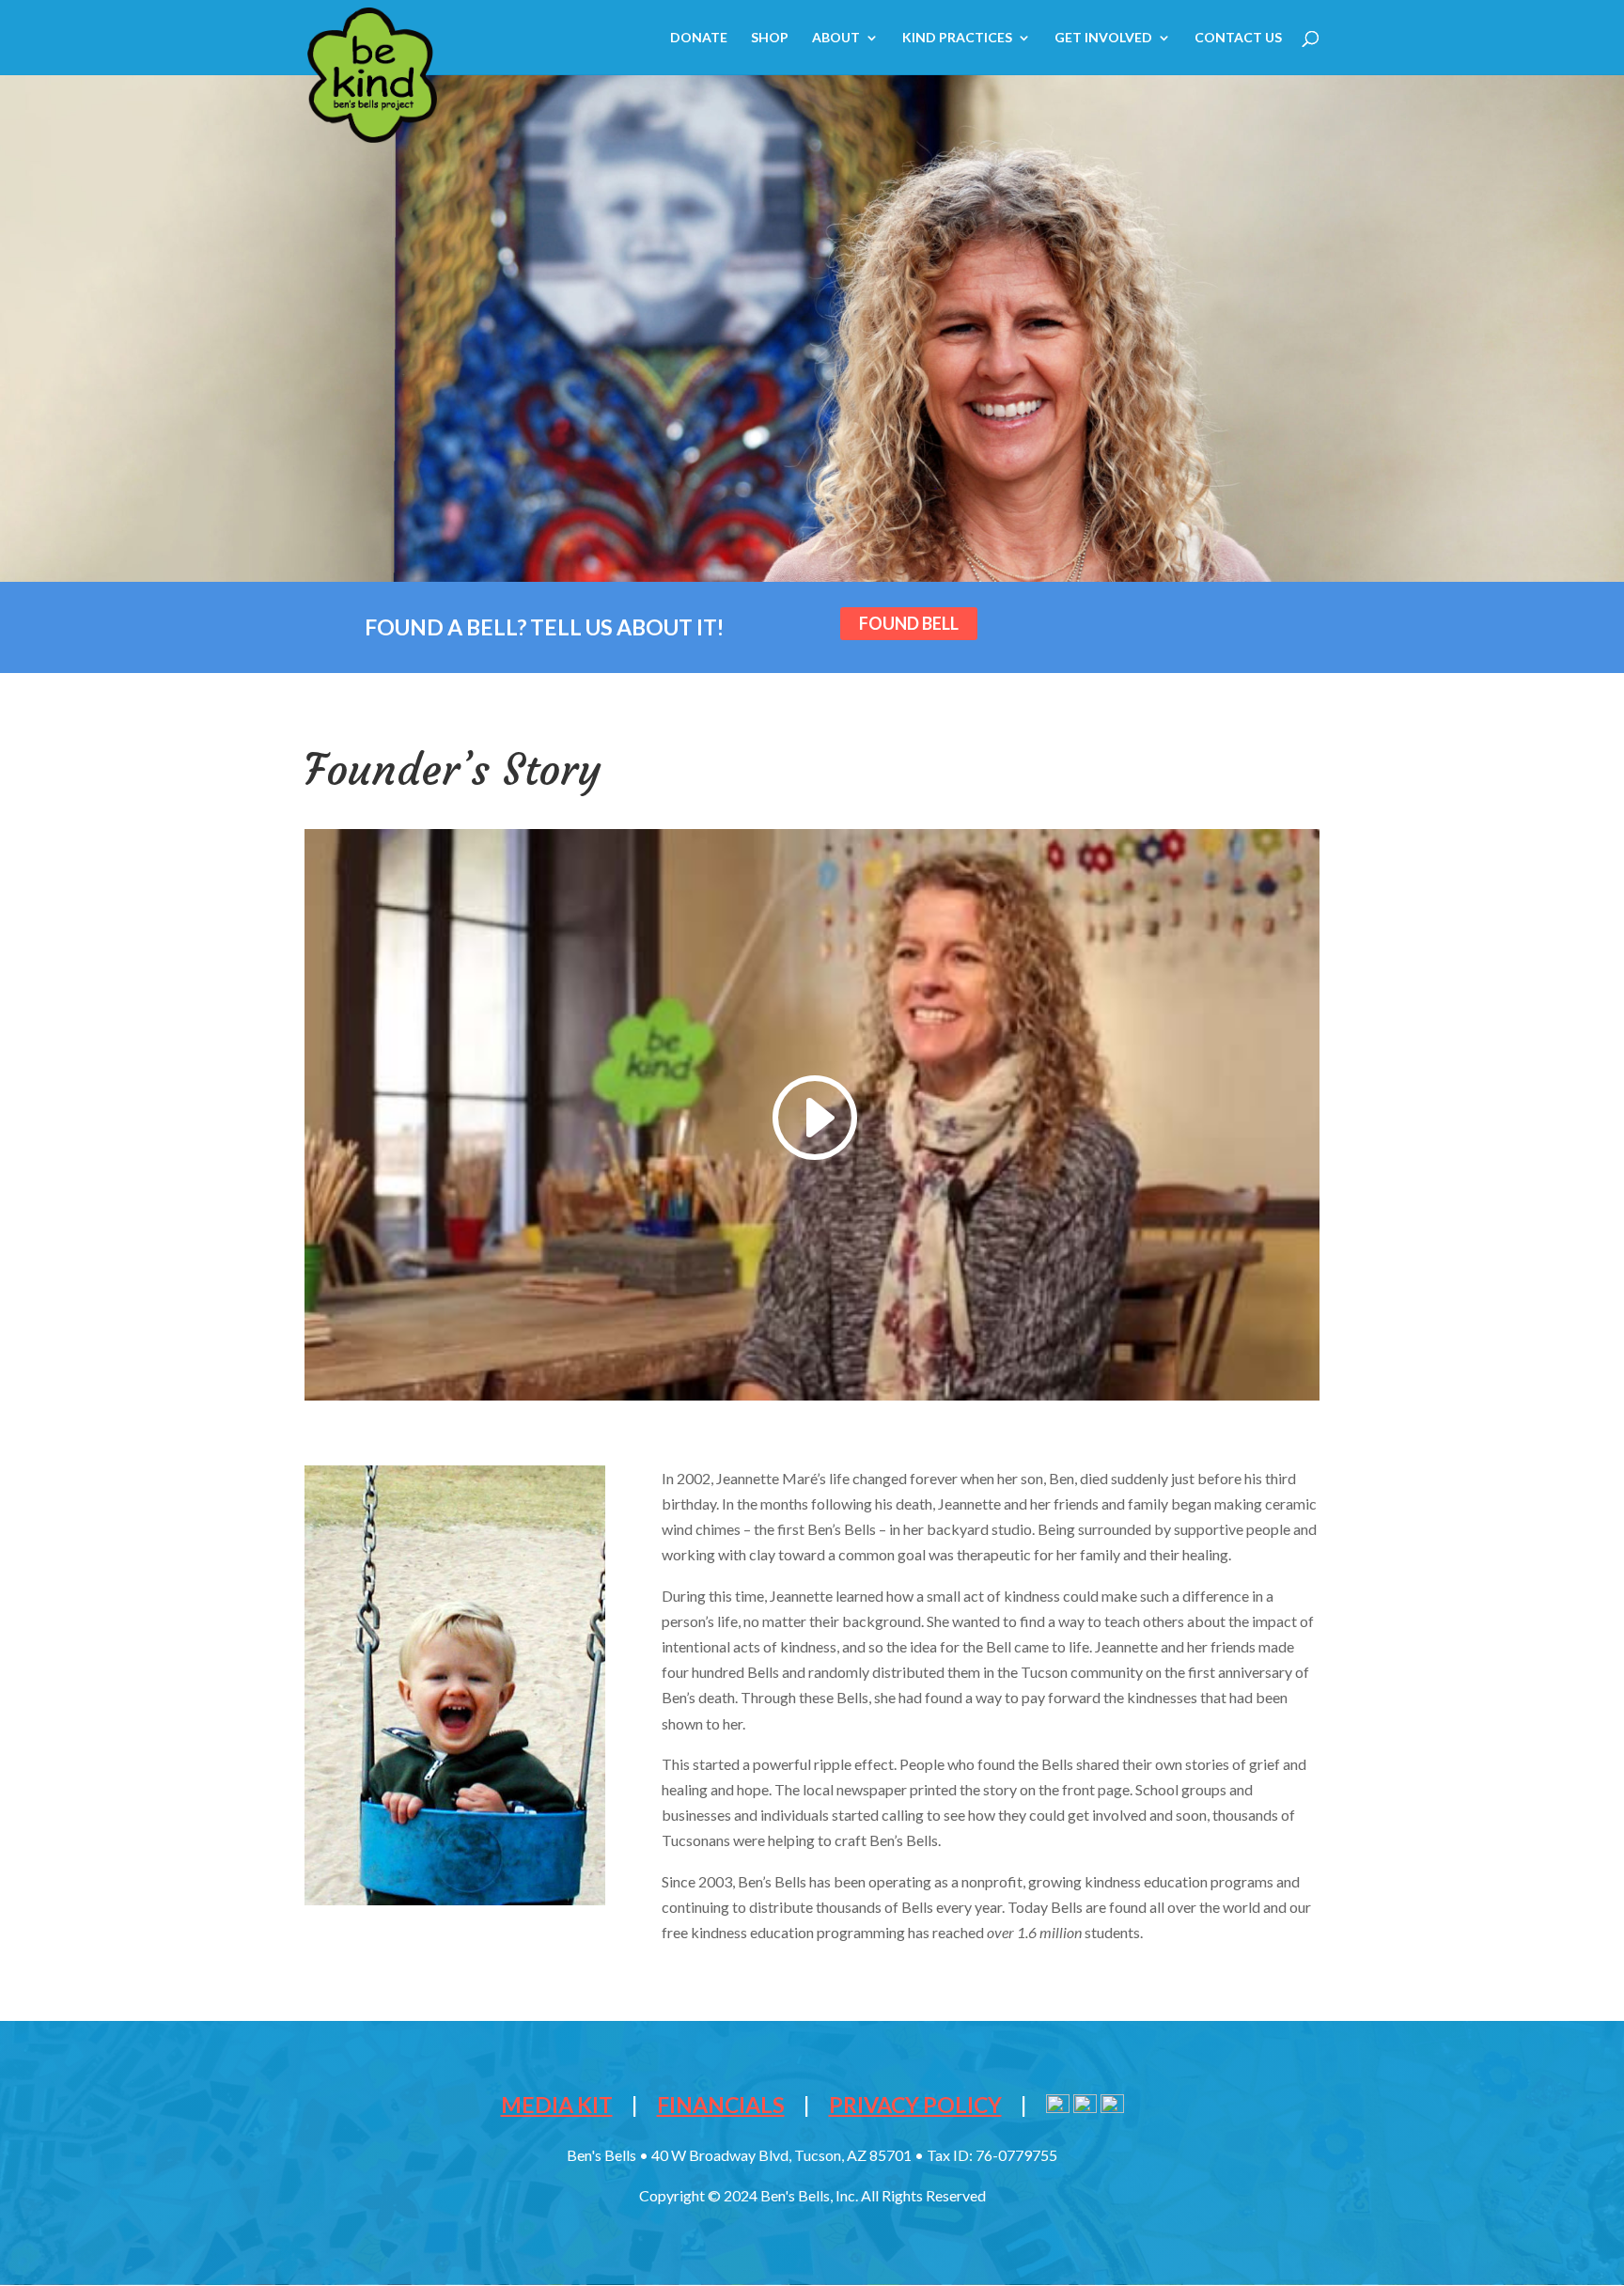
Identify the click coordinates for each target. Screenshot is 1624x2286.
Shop (770, 38)
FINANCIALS (721, 2105)
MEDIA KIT (557, 2105)
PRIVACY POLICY (915, 2105)
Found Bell (909, 623)
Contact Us (1238, 38)
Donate (699, 38)
